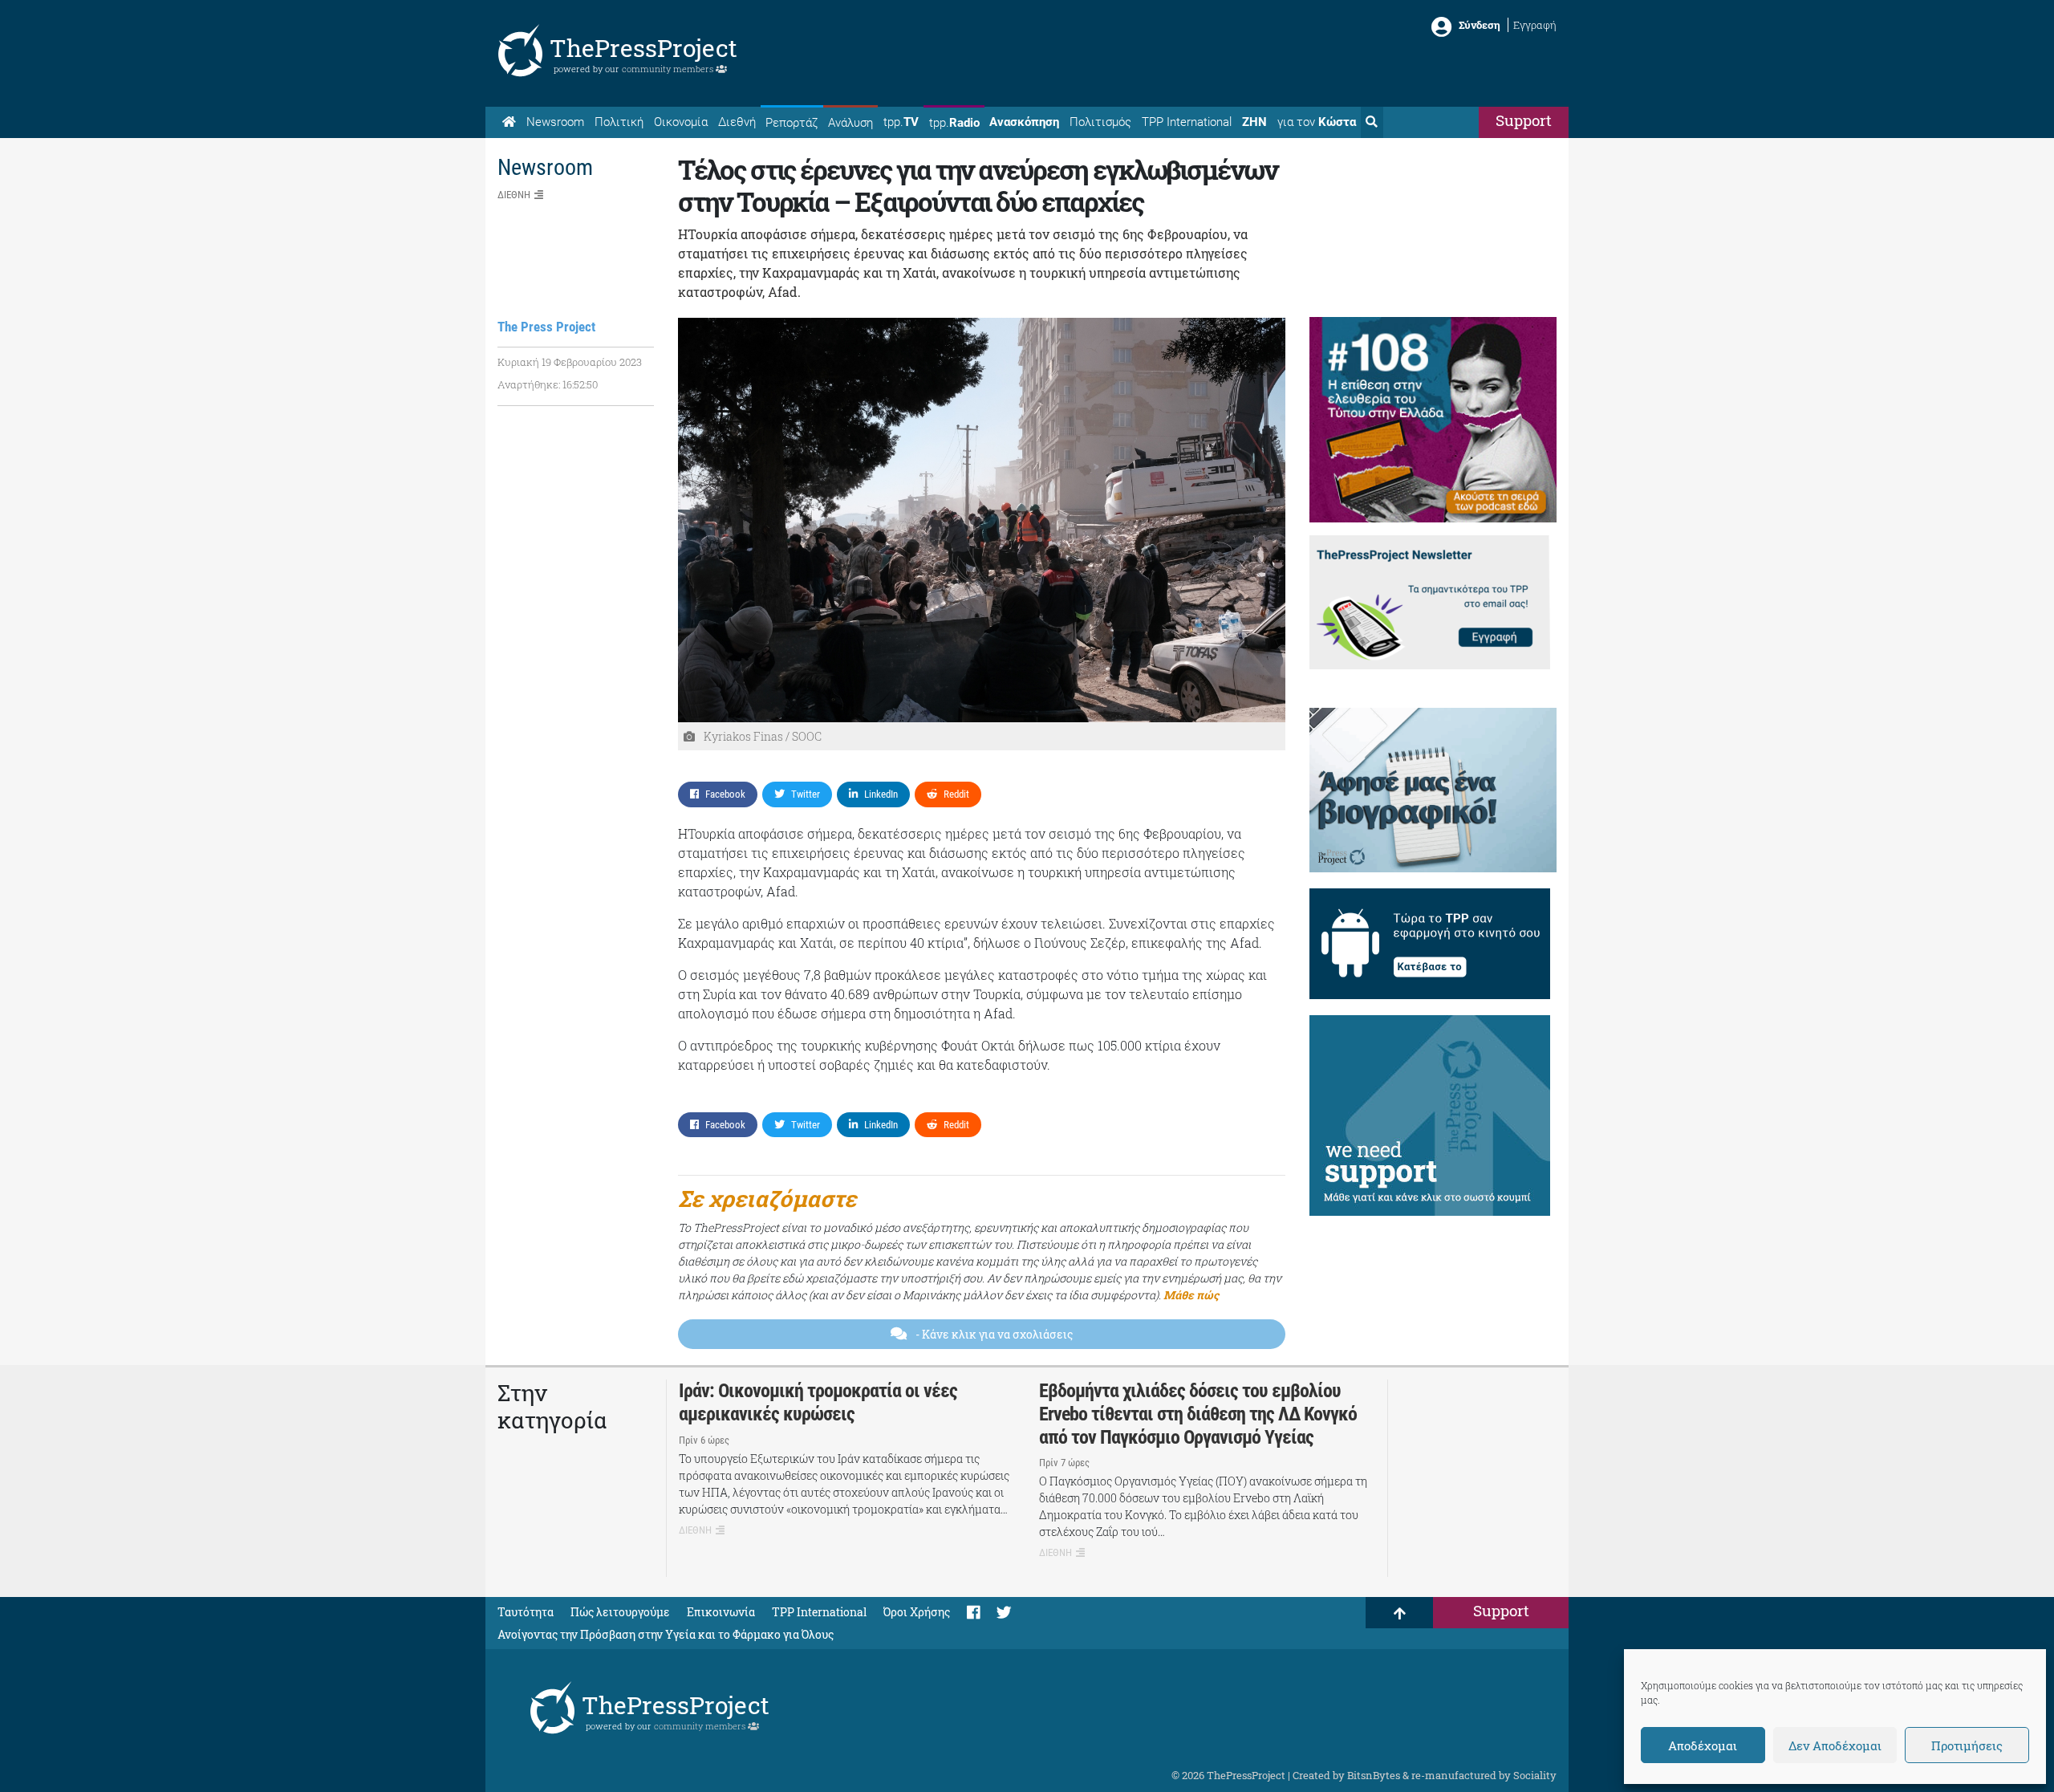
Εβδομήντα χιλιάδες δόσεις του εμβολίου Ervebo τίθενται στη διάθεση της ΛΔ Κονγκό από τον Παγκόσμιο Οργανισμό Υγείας (1198, 1414)
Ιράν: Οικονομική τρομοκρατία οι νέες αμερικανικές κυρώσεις (818, 1402)
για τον (1317, 122)
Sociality (1535, 1775)
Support (1524, 120)
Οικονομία (681, 122)
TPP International (1187, 122)
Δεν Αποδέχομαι (1835, 1745)
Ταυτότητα (526, 1612)
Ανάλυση (850, 123)
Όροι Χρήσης (917, 1612)
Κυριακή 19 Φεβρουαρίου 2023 (570, 362)
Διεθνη (514, 195)
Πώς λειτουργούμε (620, 1612)
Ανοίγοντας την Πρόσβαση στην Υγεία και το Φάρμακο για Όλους (666, 1634)
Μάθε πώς (1191, 1295)
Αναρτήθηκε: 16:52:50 (548, 384)
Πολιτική (619, 122)
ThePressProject (643, 48)
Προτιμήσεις (1967, 1745)
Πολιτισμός (1100, 122)
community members (669, 69)
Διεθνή (737, 122)
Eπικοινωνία (721, 1612)
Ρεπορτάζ (792, 123)
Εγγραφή (1535, 25)
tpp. (901, 122)
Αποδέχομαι (1703, 1745)
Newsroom (555, 122)
